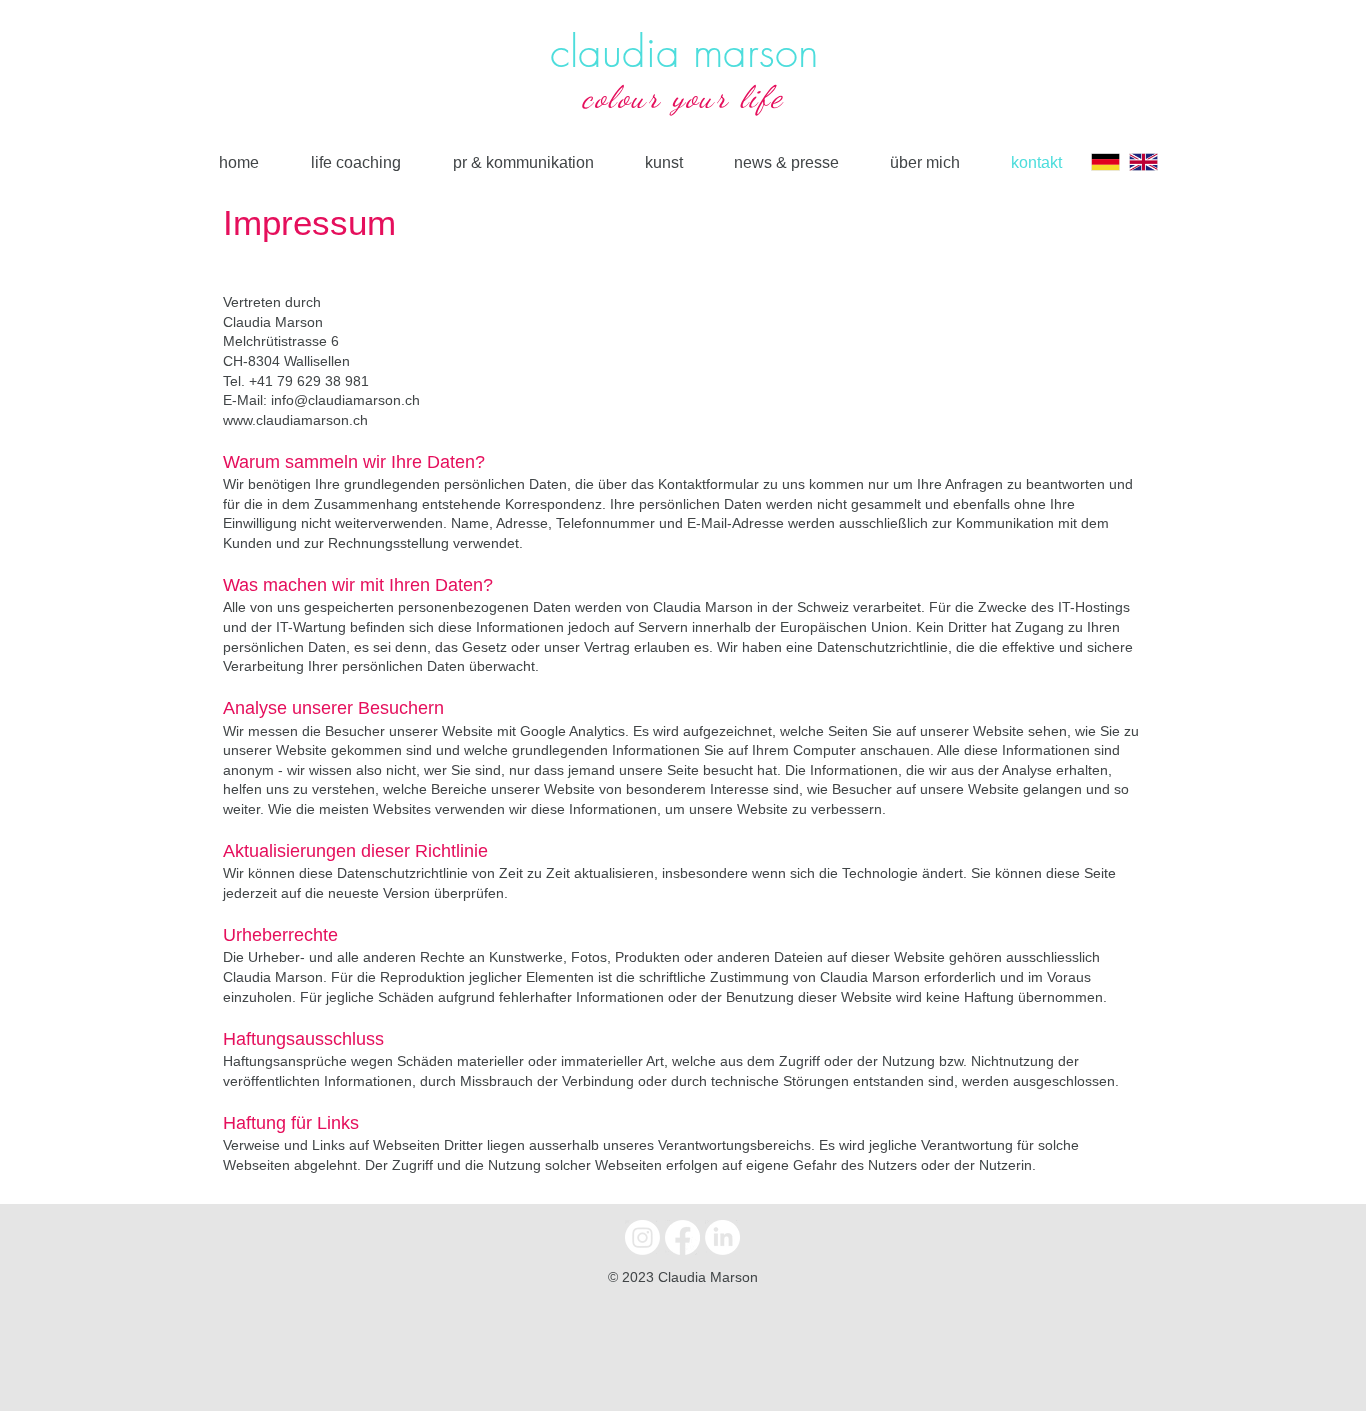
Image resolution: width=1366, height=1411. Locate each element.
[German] (1105, 162)
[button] (663, 162)
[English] (1143, 162)
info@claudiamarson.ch (345, 400)
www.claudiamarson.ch (295, 420)
